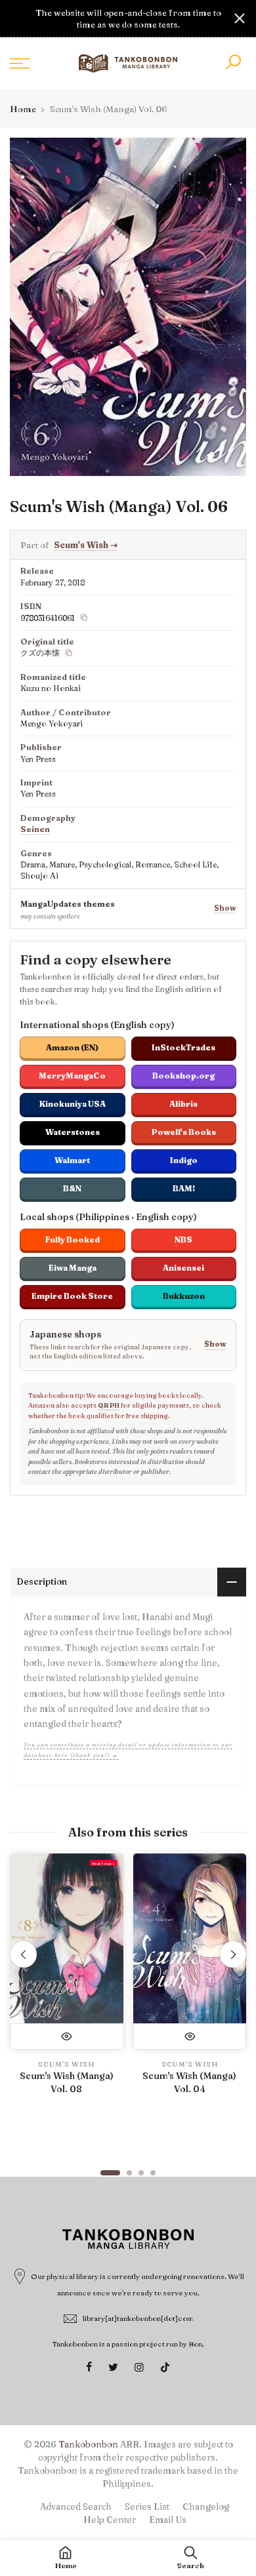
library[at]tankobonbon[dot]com (138, 2318)
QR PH (109, 1405)
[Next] (233, 1954)
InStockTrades (183, 1047)
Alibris (183, 1104)
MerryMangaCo (72, 1076)
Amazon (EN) (72, 1047)
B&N (72, 1188)
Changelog (206, 2507)
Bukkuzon (184, 1296)
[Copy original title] (69, 653)
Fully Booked (73, 1239)
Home (23, 109)
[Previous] (24, 1954)
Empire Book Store (72, 1296)
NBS (183, 1239)
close (16, 18)
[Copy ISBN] (84, 618)
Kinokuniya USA (73, 1104)
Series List (147, 2507)
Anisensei (183, 1268)
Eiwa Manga (73, 1268)
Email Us (168, 2520)
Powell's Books (184, 1132)
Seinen (35, 829)
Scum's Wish (86, 545)
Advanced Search (76, 2507)
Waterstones (73, 1132)
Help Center (110, 2520)
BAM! (184, 1188)
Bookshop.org (183, 1076)
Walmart (72, 1160)
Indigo (184, 1160)
